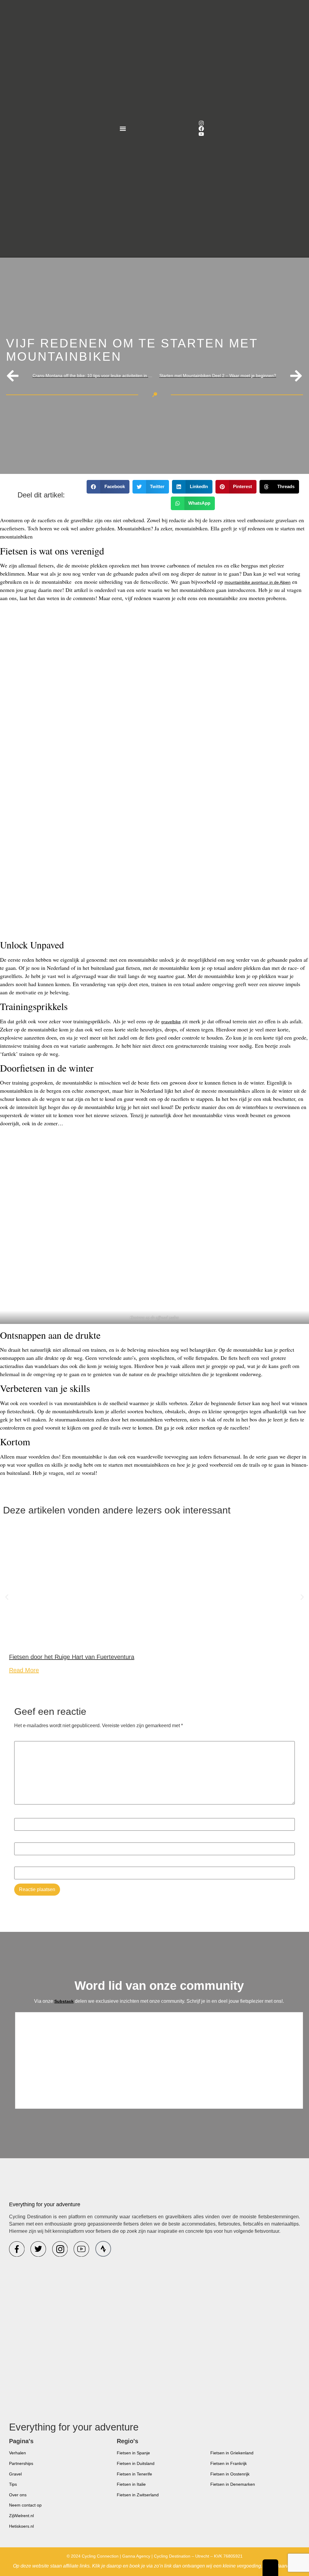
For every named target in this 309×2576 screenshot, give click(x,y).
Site (18, 1863)
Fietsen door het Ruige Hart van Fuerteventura (72, 1657)
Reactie (24, 1738)
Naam (22, 1815)
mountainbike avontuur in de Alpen (258, 582)
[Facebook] (201, 129)
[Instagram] (201, 123)
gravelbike (171, 1022)
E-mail (23, 1839)
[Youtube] (201, 134)
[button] (123, 129)
